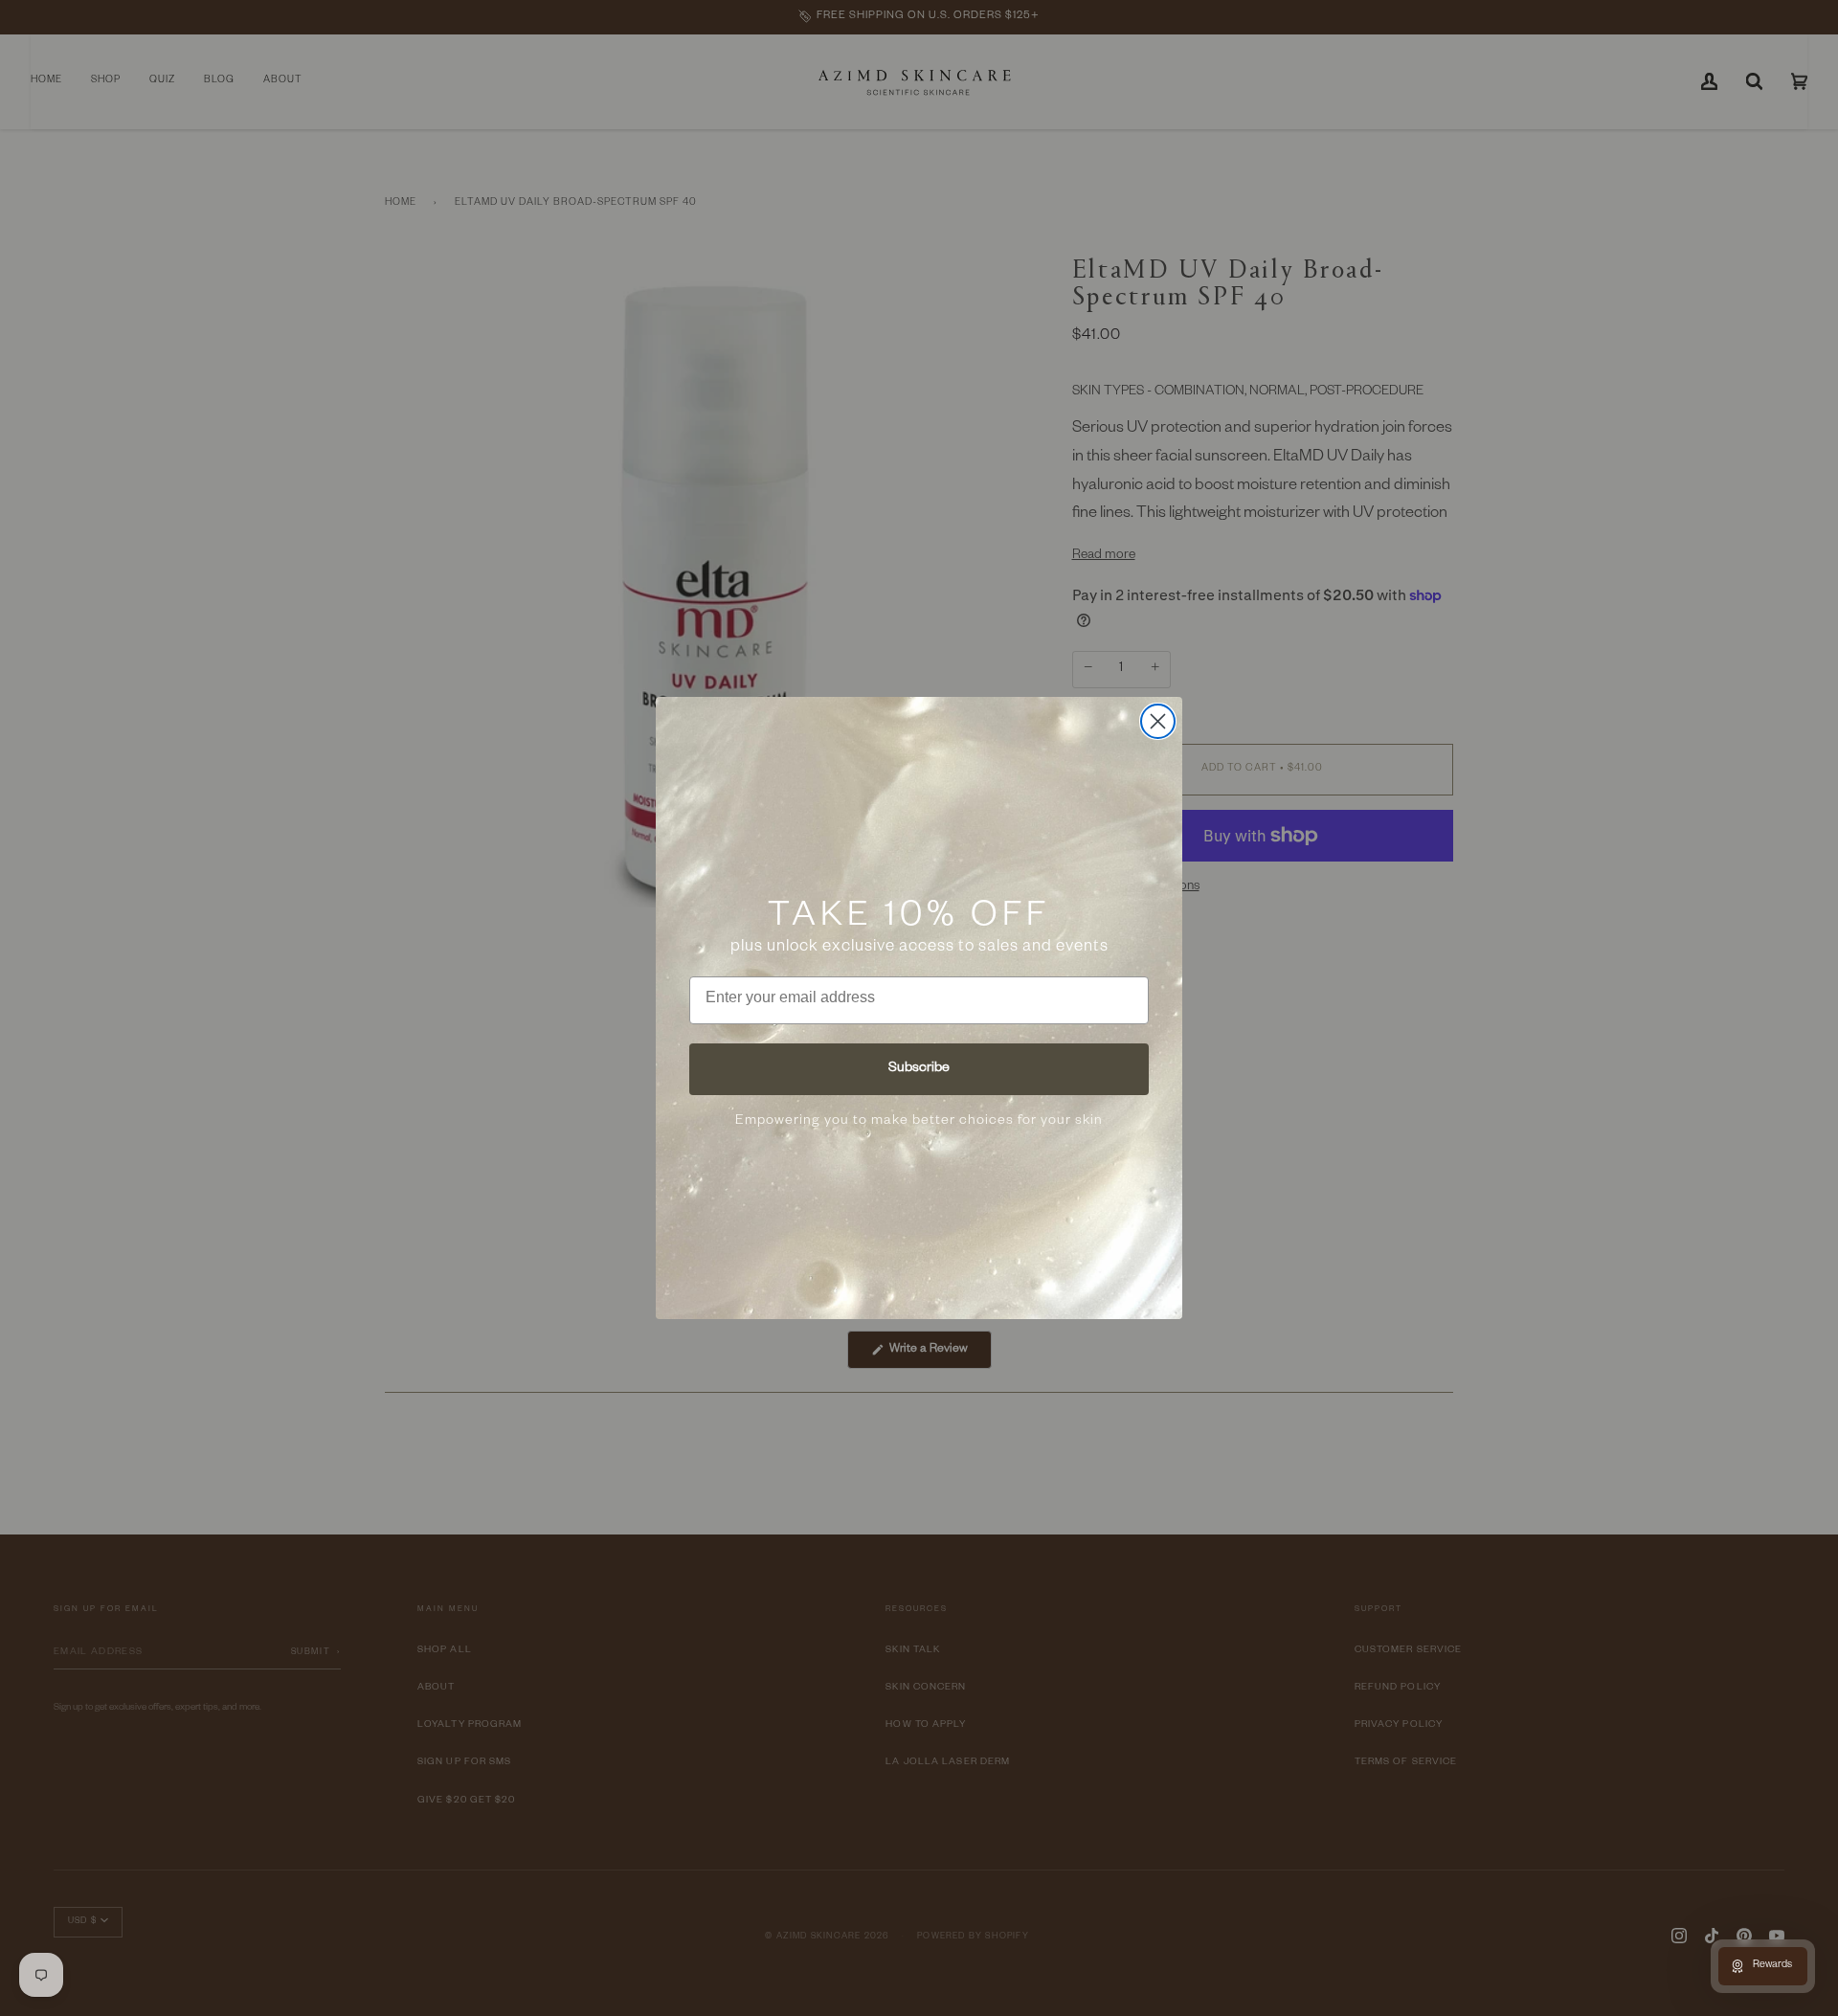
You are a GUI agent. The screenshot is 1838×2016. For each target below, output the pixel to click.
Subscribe (919, 1069)
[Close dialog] (1158, 721)
